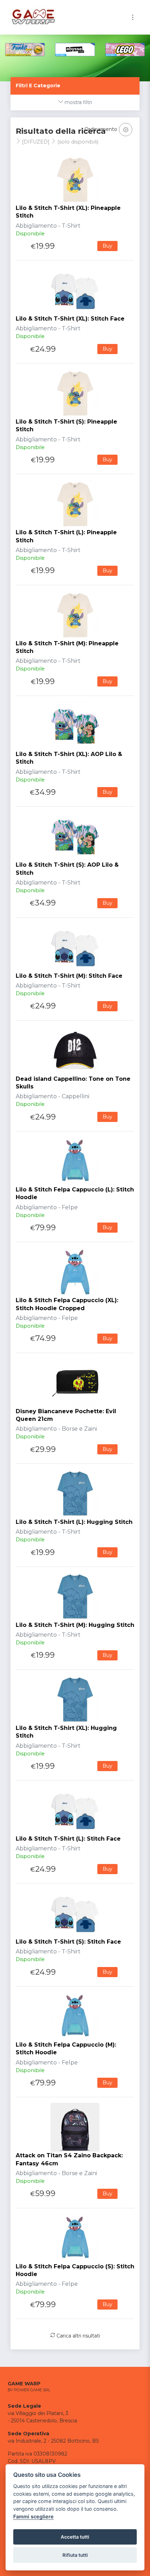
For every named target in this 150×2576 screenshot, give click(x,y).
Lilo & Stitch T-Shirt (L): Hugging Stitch (74, 1522)
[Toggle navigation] (133, 17)
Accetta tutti (75, 2537)
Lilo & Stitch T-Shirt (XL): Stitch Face (70, 319)
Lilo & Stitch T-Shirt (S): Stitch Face (68, 1942)
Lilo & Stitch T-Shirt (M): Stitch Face (69, 976)
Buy (107, 246)
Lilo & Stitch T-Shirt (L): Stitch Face (68, 1839)
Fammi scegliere (33, 2516)
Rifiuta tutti (75, 2555)
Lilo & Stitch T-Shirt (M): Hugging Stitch (75, 1625)
